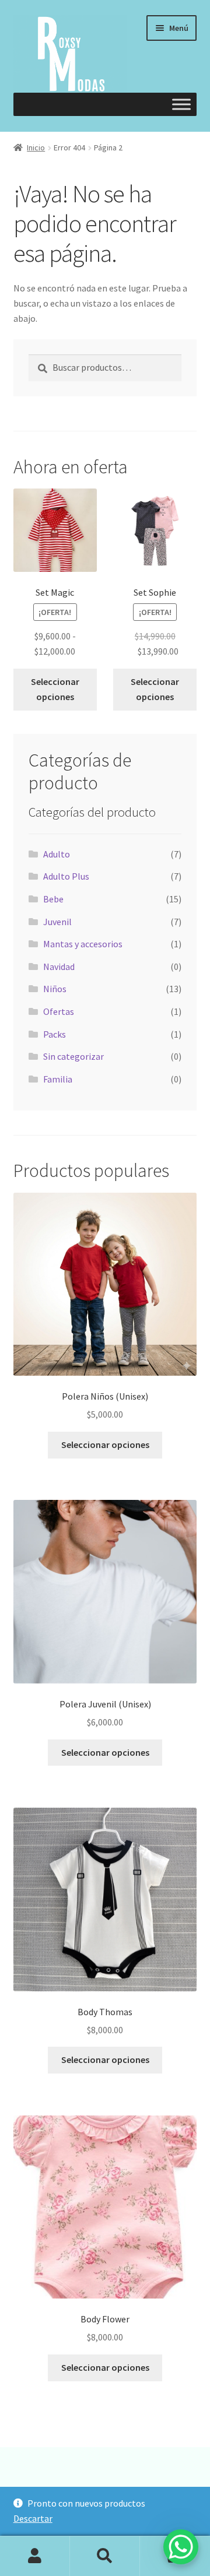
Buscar (105, 2556)
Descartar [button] (33, 2518)
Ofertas (59, 1011)
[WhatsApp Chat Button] (181, 2547)
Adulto (57, 854)
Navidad (59, 967)
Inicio (36, 147)
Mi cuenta (35, 2556)
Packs (55, 1034)
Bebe (53, 899)
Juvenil (57, 922)
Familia (58, 1079)
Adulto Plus (66, 876)
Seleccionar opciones (55, 689)
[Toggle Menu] (181, 105)
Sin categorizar (73, 1056)
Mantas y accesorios (83, 944)
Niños (55, 989)
